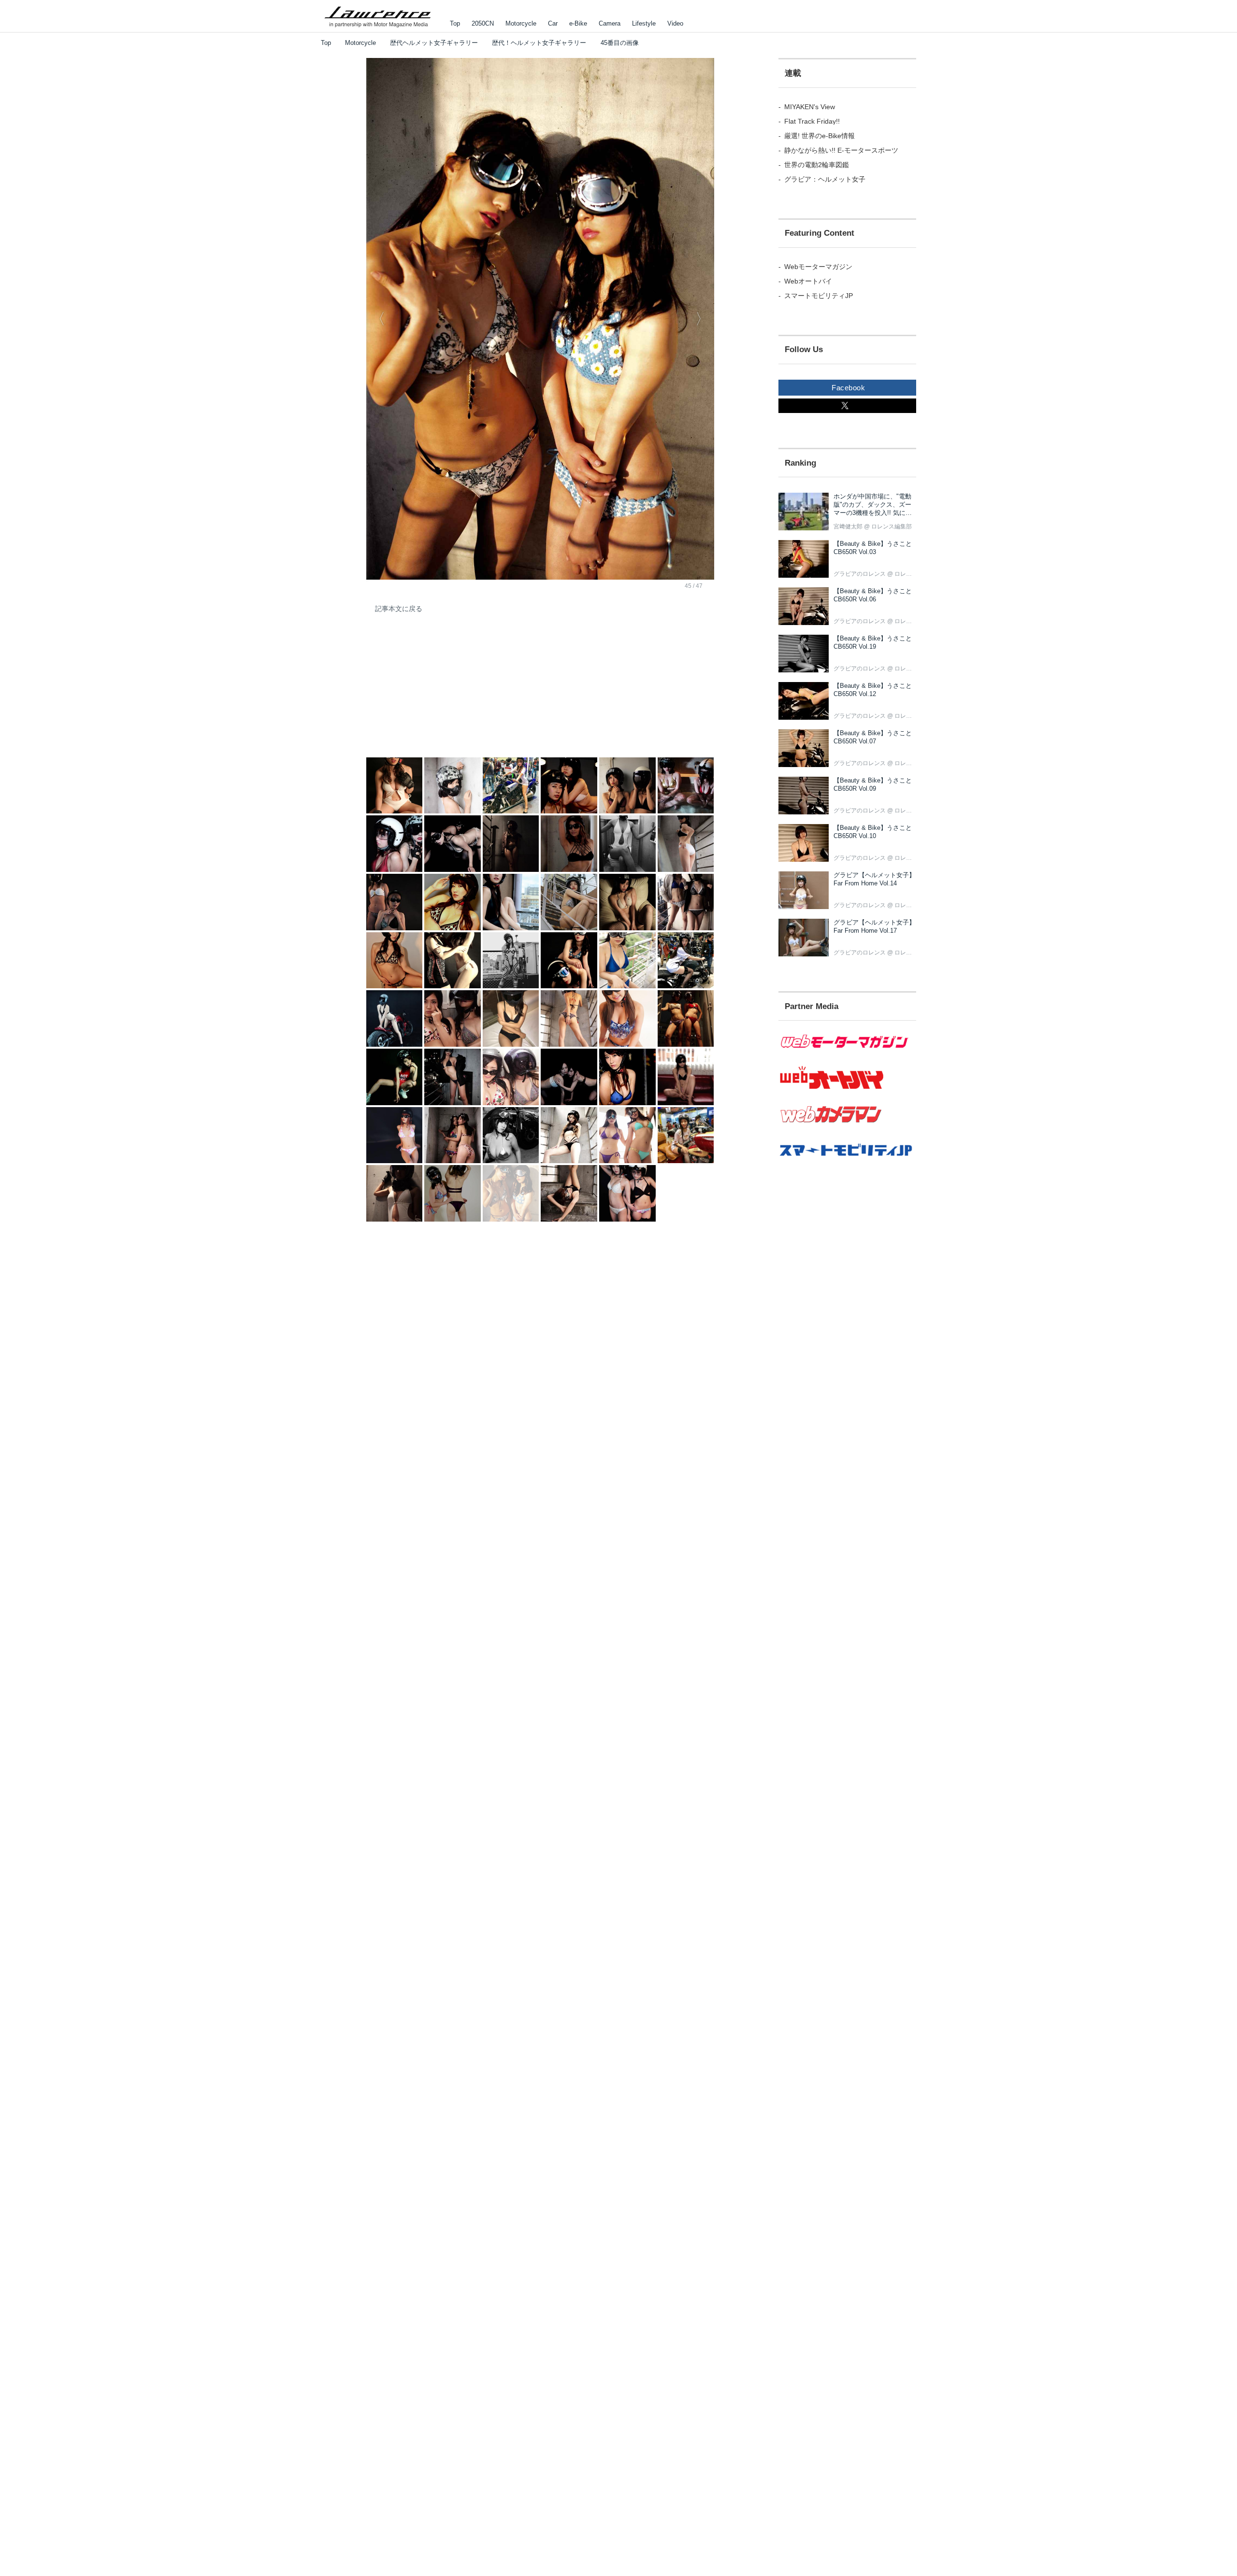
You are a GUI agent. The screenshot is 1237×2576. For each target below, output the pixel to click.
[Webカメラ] (847, 1128)
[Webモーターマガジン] (847, 1054)
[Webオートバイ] (847, 1089)
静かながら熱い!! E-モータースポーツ (841, 150)
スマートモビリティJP (819, 296)
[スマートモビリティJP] (847, 1162)
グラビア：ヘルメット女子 (825, 179)
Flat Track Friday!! (812, 121)
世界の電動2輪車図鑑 (817, 165)
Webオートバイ (808, 281)
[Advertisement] (439, 692)
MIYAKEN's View (810, 107)
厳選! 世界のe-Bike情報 (820, 136)
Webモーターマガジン (818, 267)
